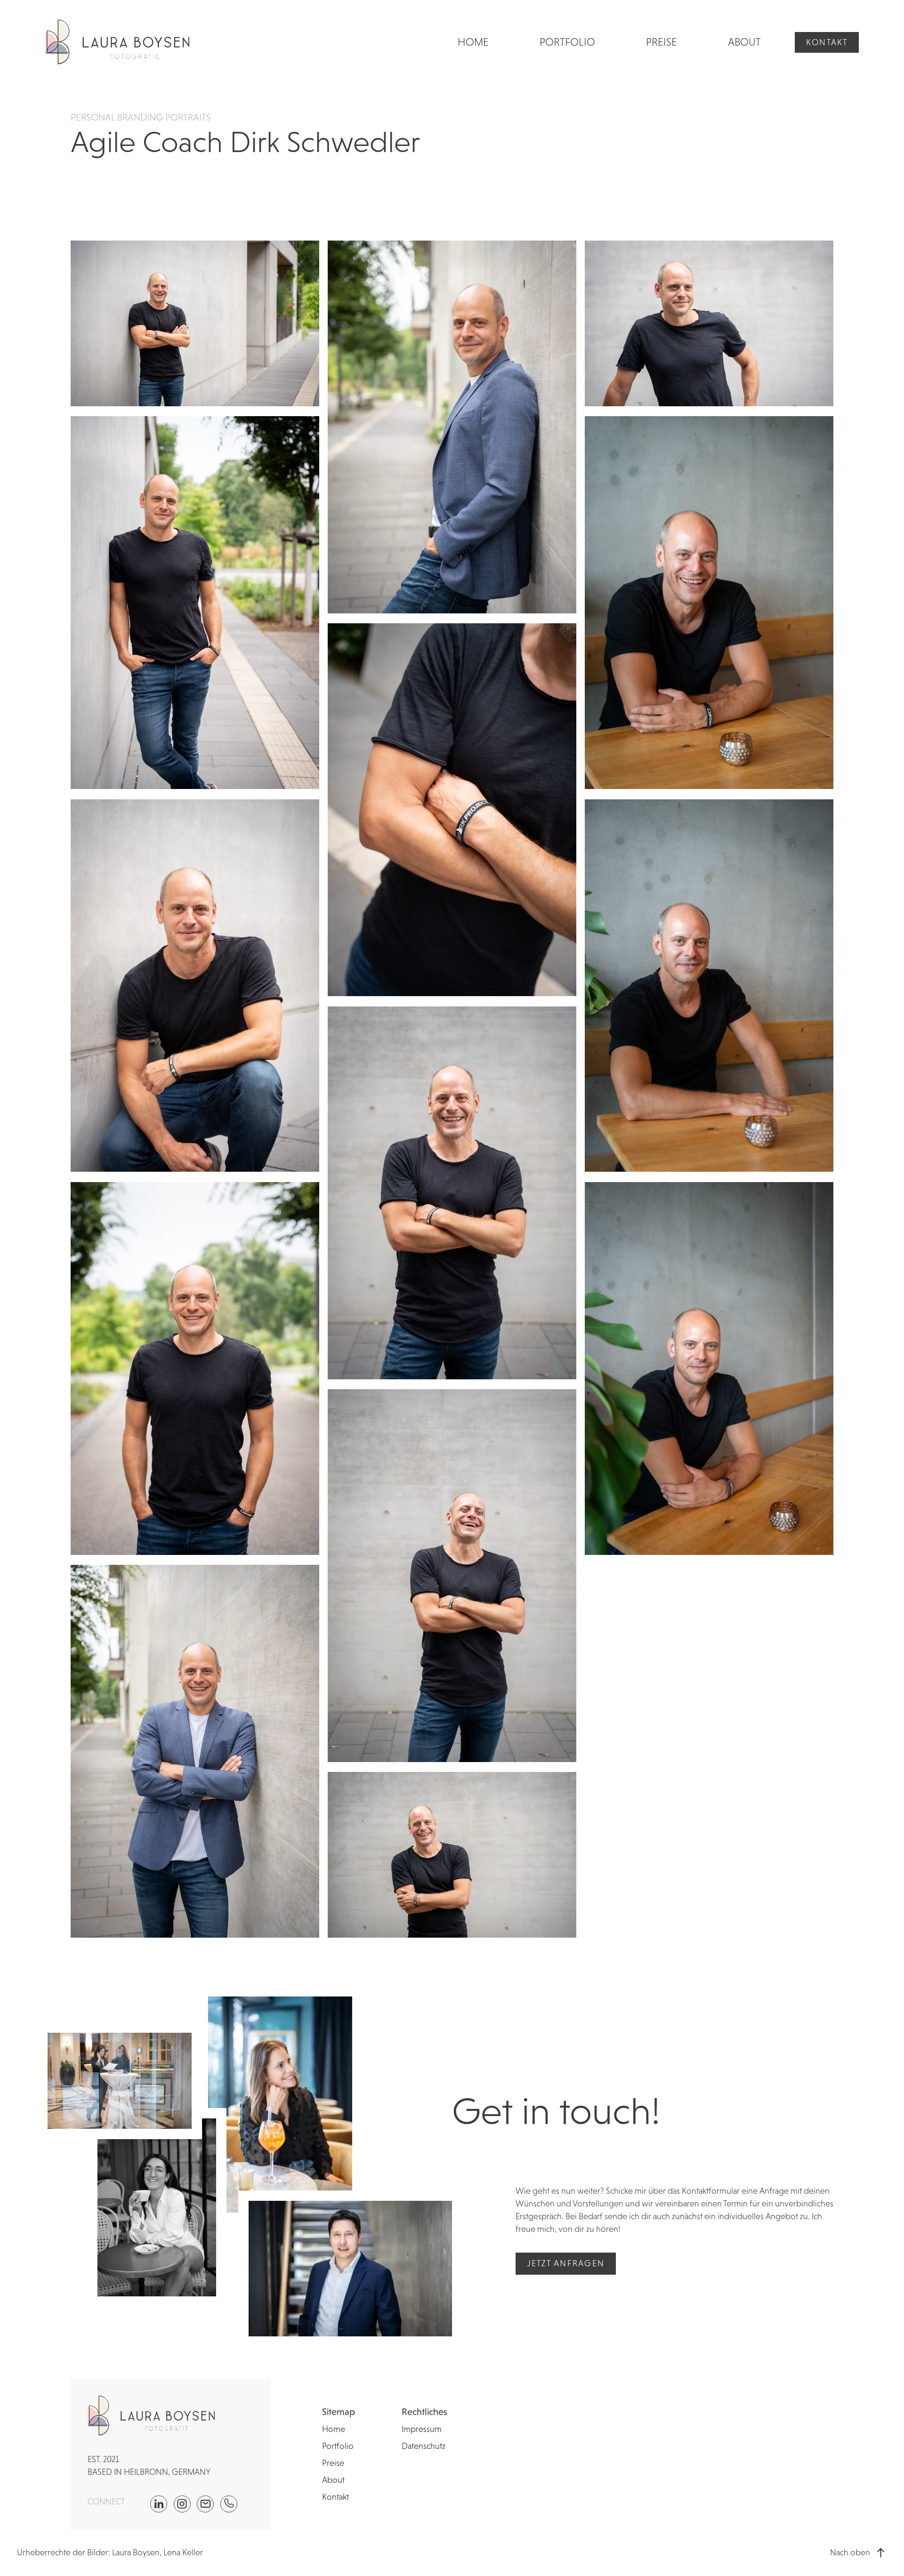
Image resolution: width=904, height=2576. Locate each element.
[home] (117, 43)
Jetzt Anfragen (566, 2263)
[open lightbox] (195, 323)
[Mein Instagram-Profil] (182, 2504)
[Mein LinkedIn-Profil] (159, 2504)
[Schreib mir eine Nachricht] (205, 2504)
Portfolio (567, 42)
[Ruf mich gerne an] (229, 2504)
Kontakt (827, 42)
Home (473, 42)
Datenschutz (424, 2446)
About (744, 42)
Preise (662, 42)
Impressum (422, 2429)
